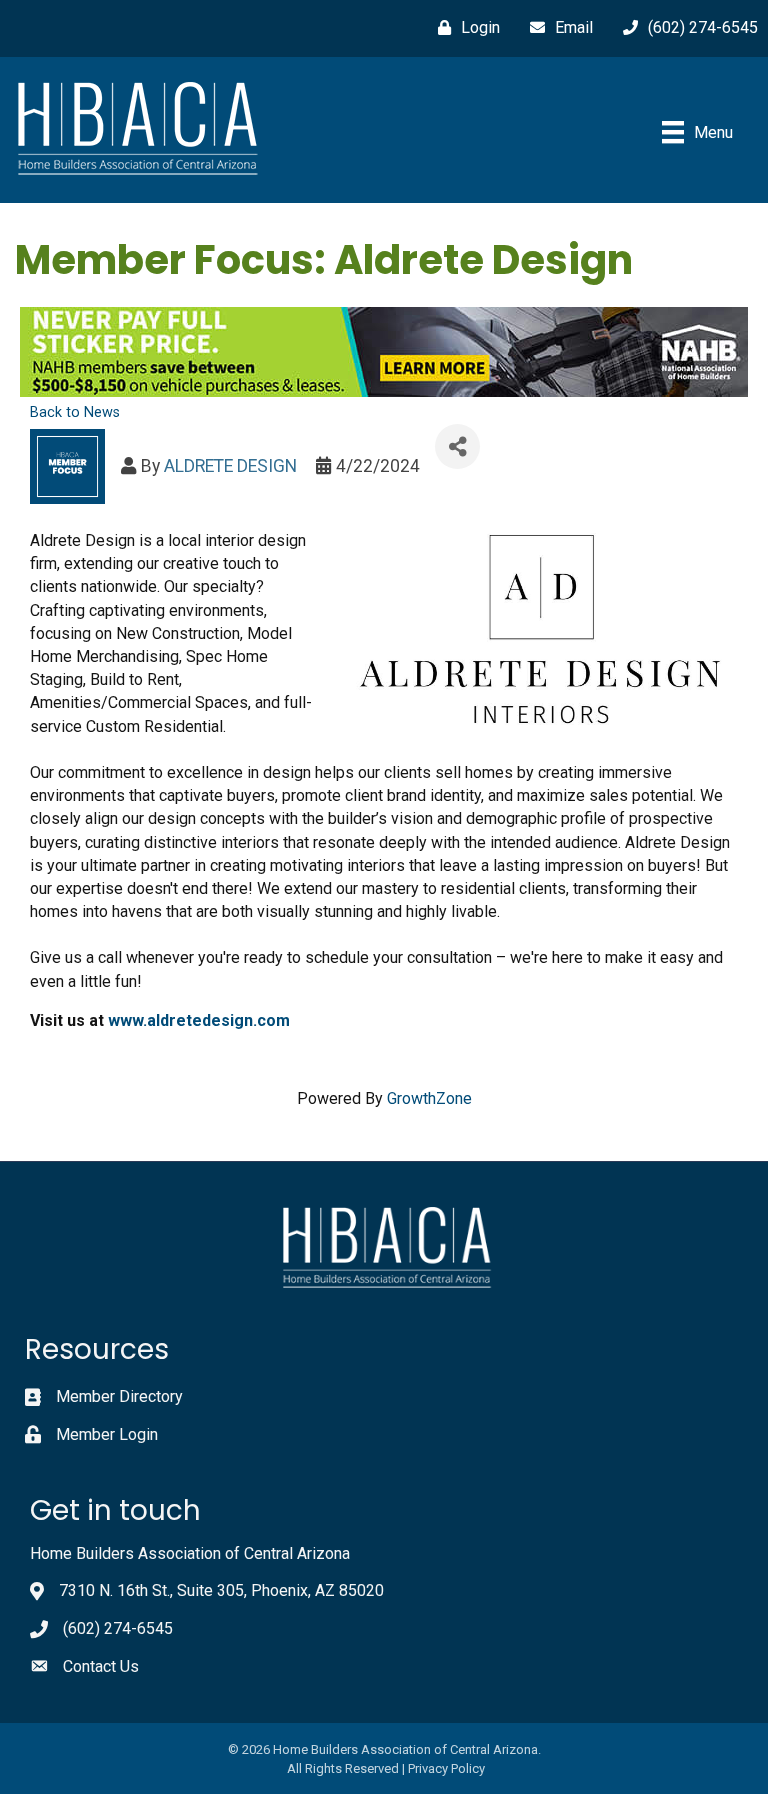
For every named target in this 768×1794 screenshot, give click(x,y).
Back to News (75, 412)
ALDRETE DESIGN (230, 466)
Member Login (107, 1434)
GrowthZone (429, 1098)
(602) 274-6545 (118, 1628)
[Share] (457, 446)
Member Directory (119, 1396)
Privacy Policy (446, 1768)
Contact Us (101, 1666)
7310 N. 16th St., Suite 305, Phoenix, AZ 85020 (221, 1590)
